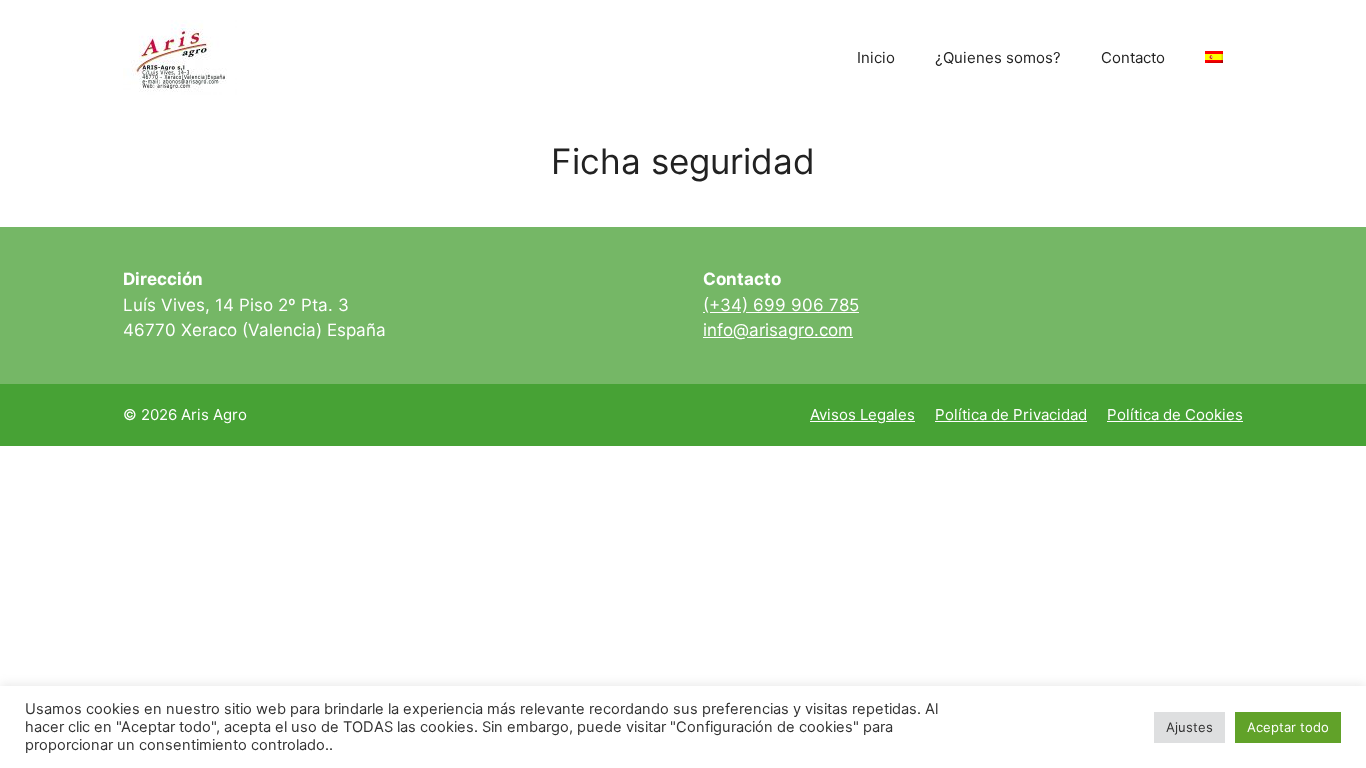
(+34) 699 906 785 (781, 305)
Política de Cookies (1175, 414)
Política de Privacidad (1011, 414)
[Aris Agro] (180, 56)
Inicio (876, 57)
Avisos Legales (862, 414)
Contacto (1133, 57)
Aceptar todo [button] (1288, 727)
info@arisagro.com (778, 330)
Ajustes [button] (1189, 727)
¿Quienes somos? (998, 57)
